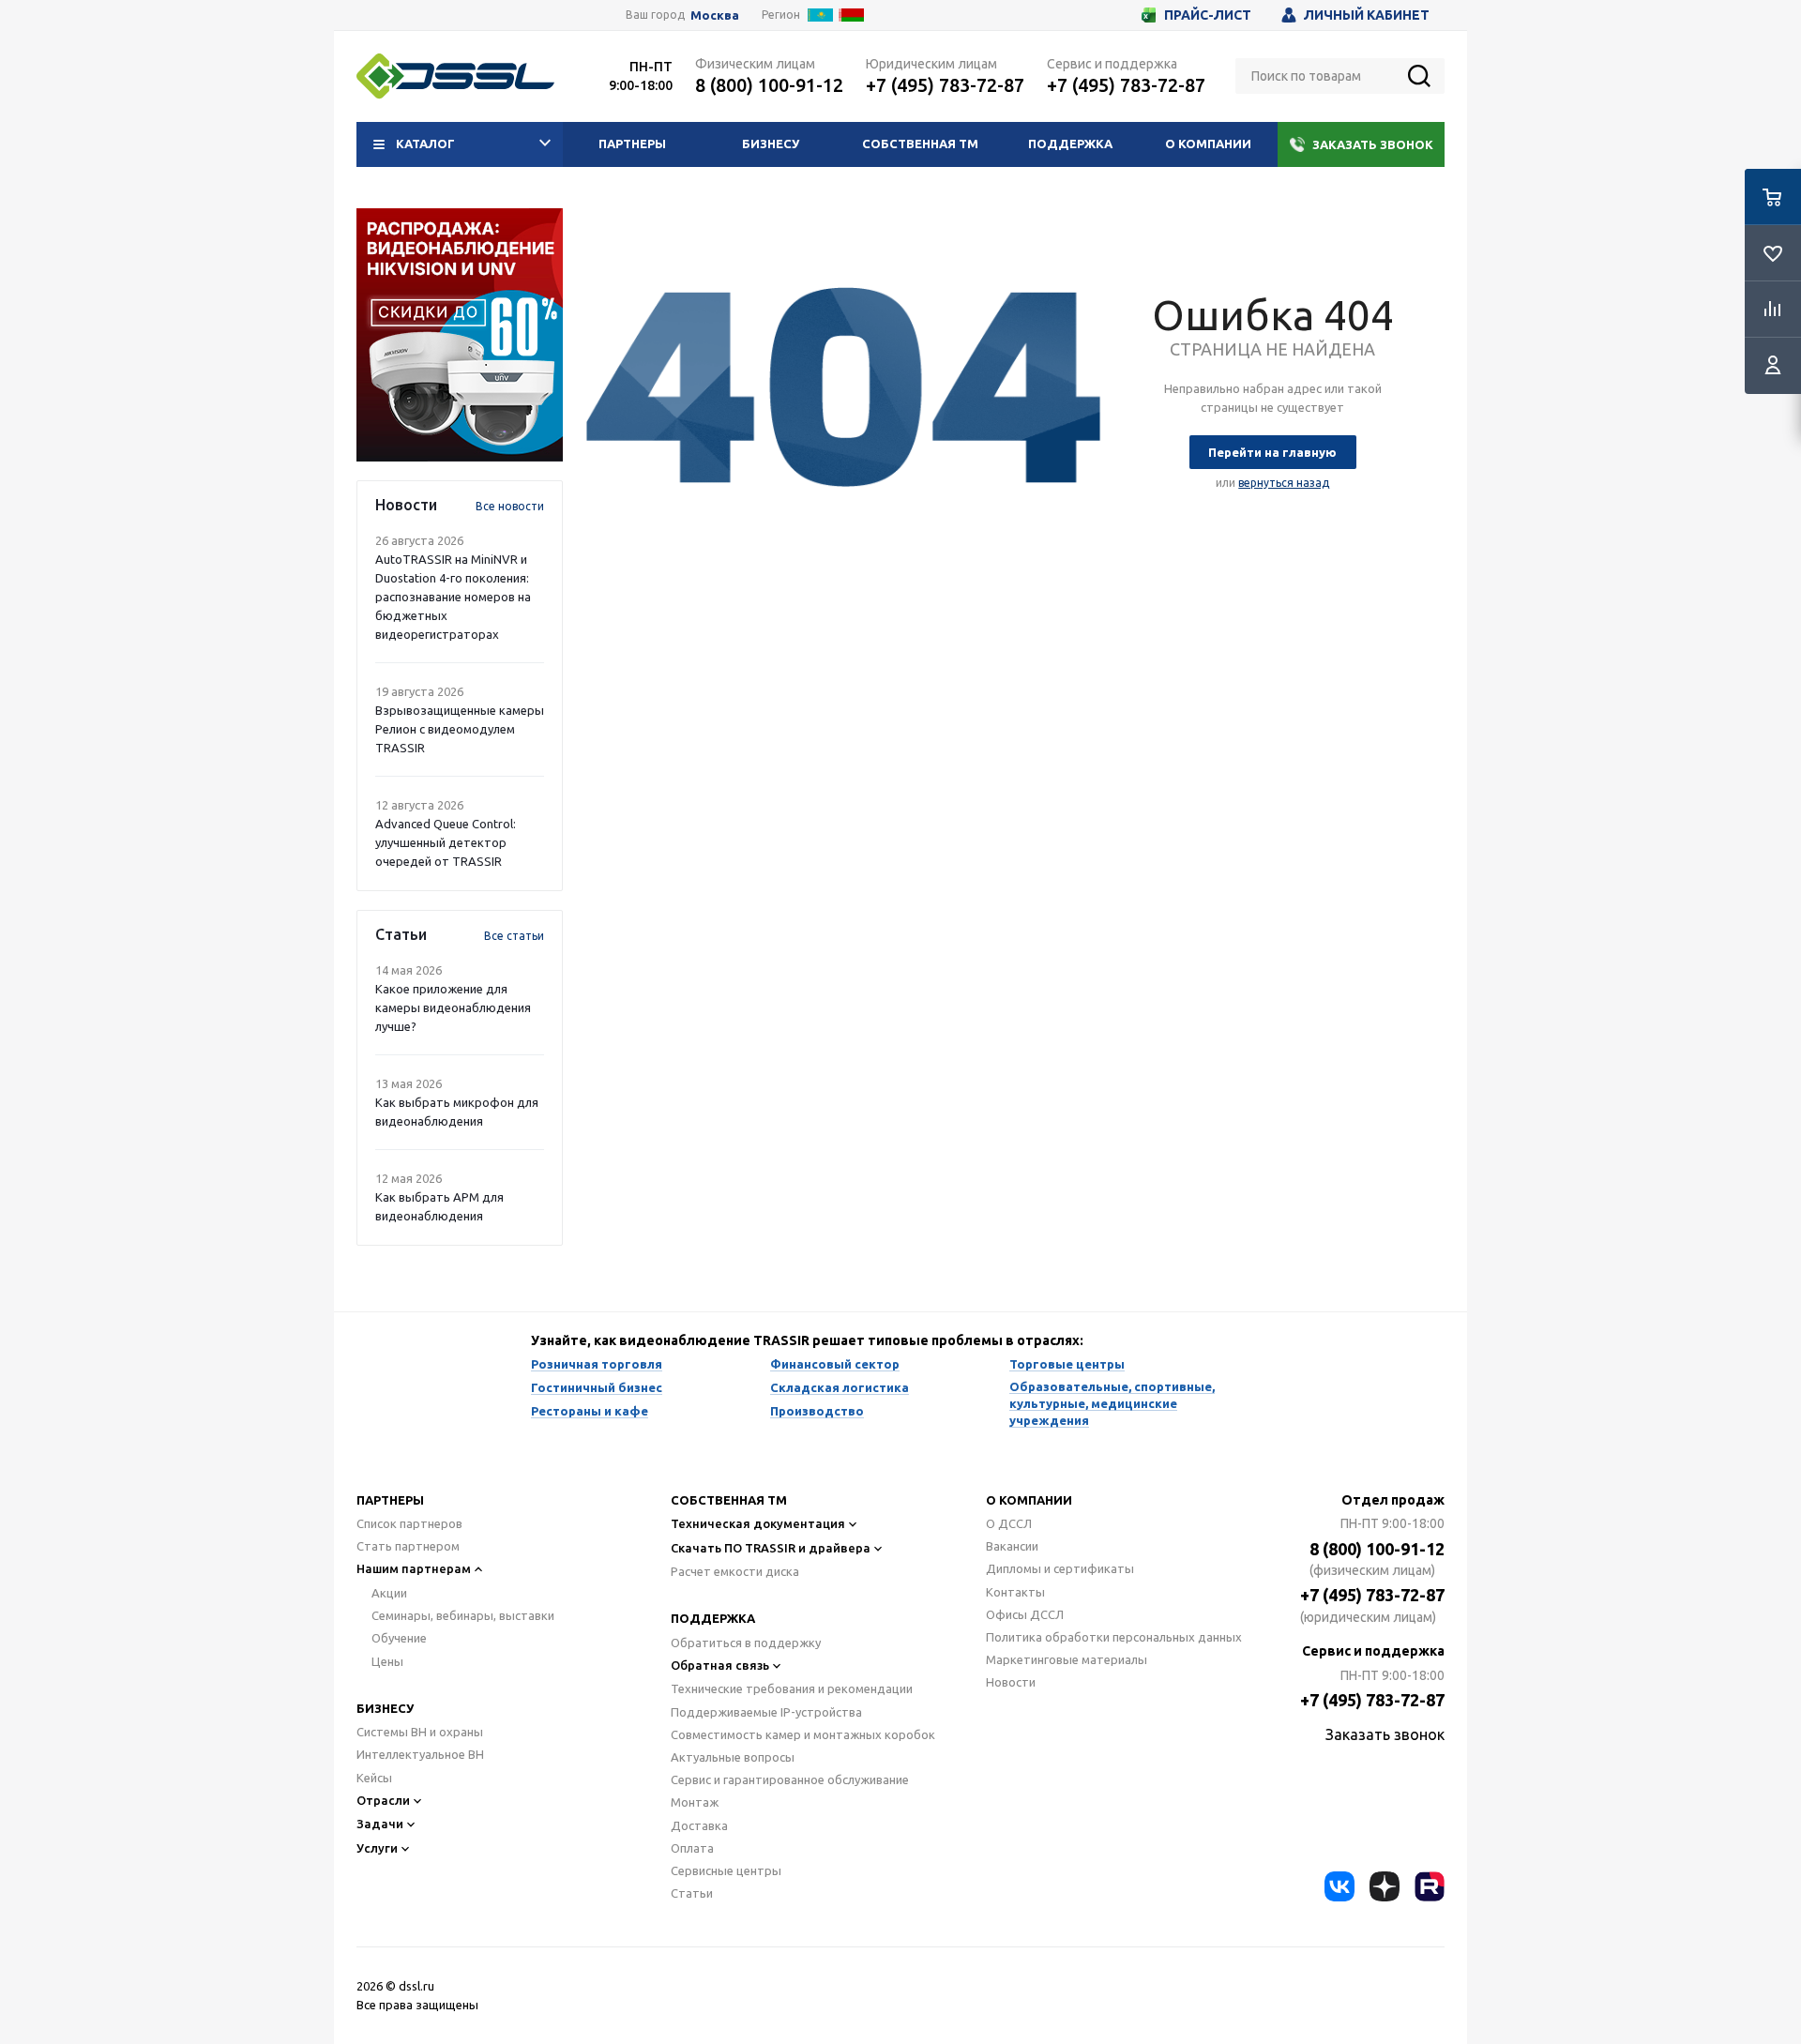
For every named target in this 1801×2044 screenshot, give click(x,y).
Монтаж (695, 1802)
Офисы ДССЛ (1025, 1614)
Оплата (692, 1848)
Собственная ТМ (920, 144)
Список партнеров (409, 1523)
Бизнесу (771, 144)
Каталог (425, 144)
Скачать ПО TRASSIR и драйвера (771, 1548)
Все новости (510, 506)
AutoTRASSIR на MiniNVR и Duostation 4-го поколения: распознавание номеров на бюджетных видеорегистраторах (453, 597)
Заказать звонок (1373, 144)
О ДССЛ (1009, 1523)
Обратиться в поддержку (746, 1643)
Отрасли (383, 1800)
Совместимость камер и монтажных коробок (803, 1734)
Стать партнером (408, 1546)
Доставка (699, 1825)
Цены (387, 1661)
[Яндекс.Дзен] (1385, 1886)
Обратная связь (720, 1665)
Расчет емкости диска (735, 1571)
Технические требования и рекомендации (792, 1688)
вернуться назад (1284, 483)
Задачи (380, 1824)
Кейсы (374, 1778)
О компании (1208, 144)
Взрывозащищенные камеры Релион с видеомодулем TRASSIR (460, 729)
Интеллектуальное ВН (420, 1754)
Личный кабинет (1367, 15)
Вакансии (1012, 1546)
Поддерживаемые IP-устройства (766, 1712)
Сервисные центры (726, 1870)
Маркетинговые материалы (1067, 1659)
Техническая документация (758, 1523)
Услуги (377, 1848)
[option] (460, 335)
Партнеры (632, 144)
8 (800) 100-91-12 (769, 85)
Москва (715, 15)
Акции (389, 1593)
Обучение (399, 1638)
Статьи (692, 1893)
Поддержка (1070, 144)
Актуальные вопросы (733, 1757)
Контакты (1015, 1592)
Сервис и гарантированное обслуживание (790, 1779)
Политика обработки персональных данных (1114, 1637)
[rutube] (1430, 1886)
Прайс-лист (1208, 15)
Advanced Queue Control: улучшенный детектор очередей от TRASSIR (446, 842)
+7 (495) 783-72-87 (945, 85)
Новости (1011, 1682)
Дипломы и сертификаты (1060, 1568)
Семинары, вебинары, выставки (463, 1615)
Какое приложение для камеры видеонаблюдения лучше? (453, 1007)
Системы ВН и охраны (420, 1732)
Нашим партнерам (414, 1568)
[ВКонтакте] (1339, 1886)
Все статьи (514, 936)
